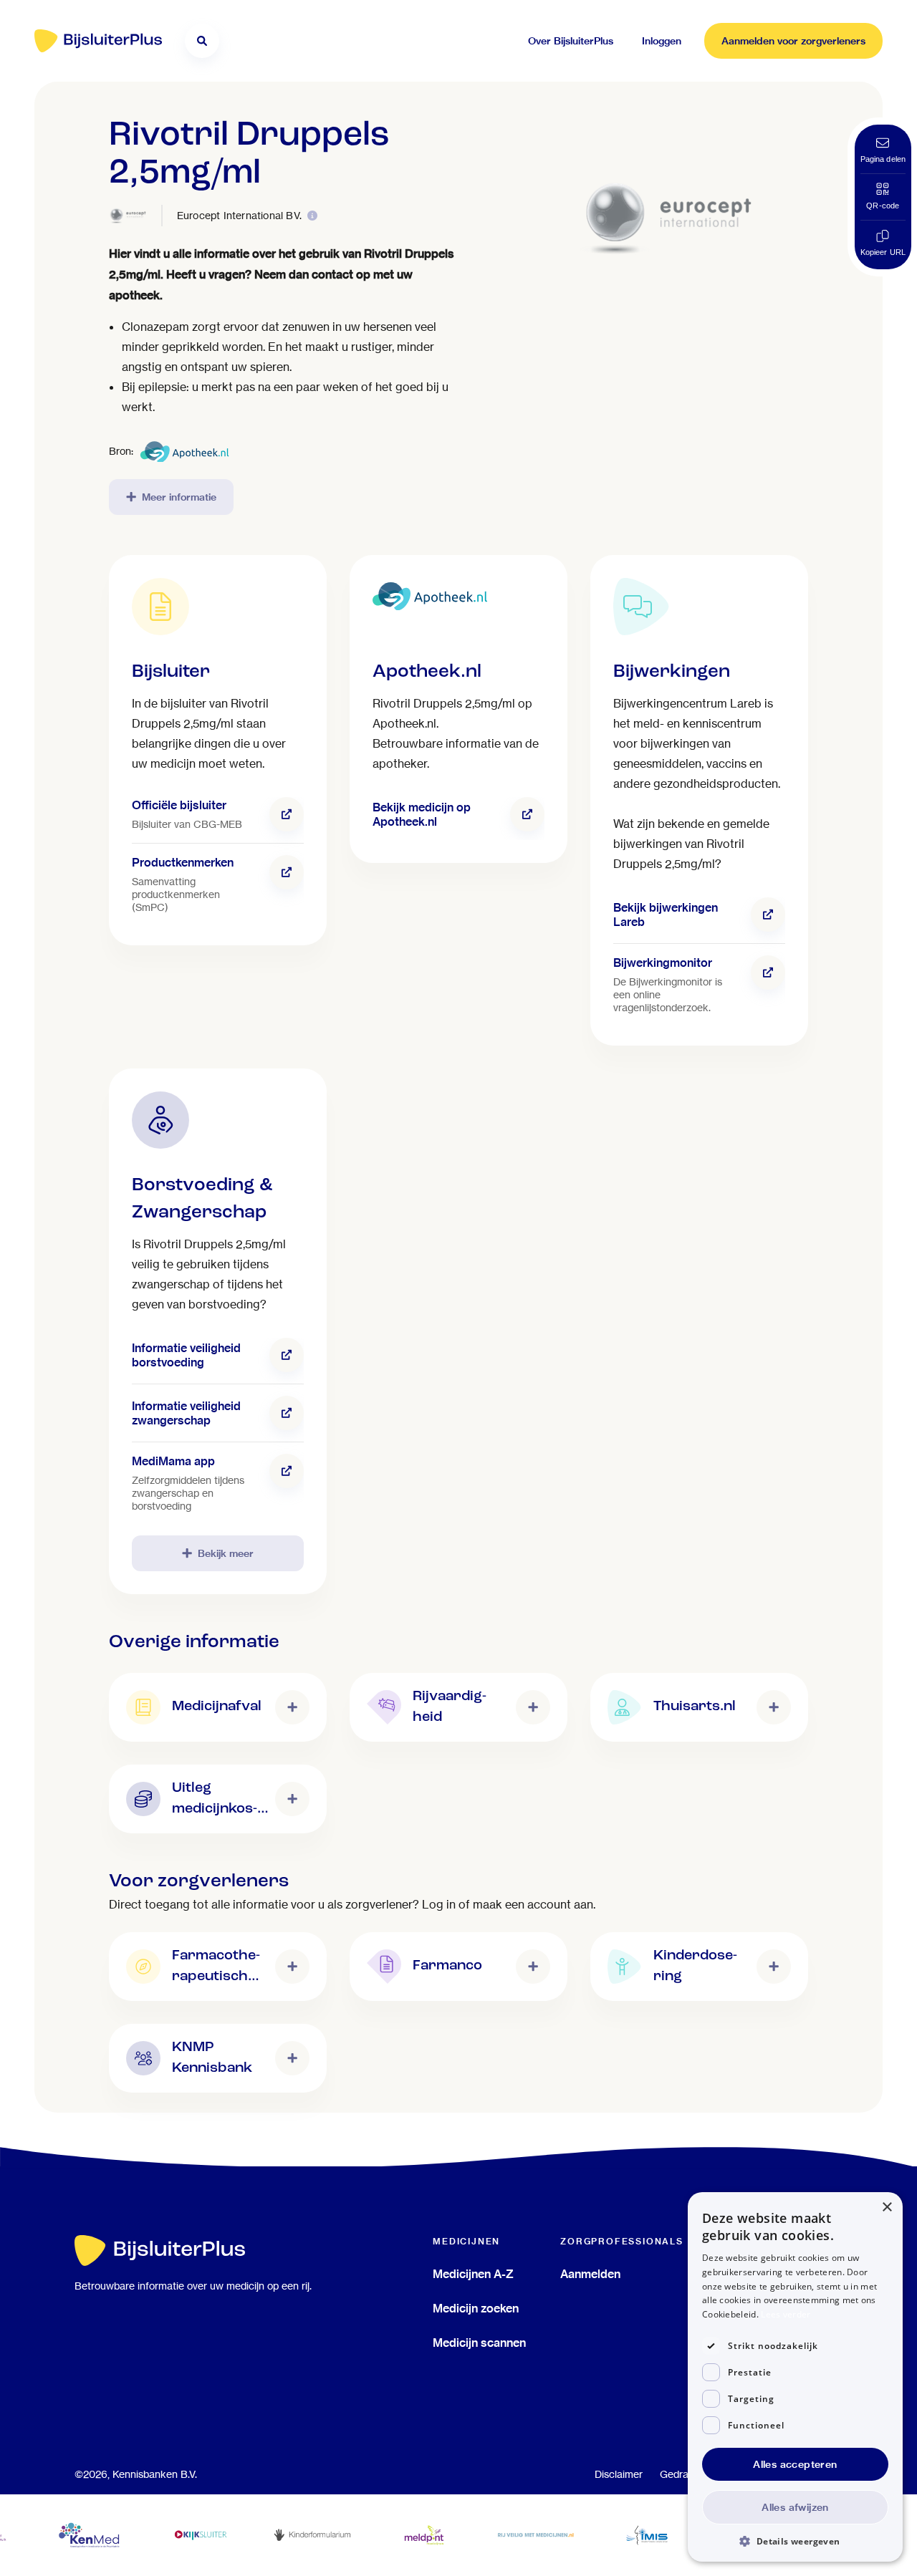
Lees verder (786, 2314)
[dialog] (795, 2377)
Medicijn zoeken (476, 2308)
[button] (795, 2541)
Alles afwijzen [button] (795, 2507)
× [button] (887, 2208)
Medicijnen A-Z (473, 2274)
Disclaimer (619, 2474)
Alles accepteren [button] (795, 2464)
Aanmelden (590, 2274)
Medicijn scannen (479, 2343)
